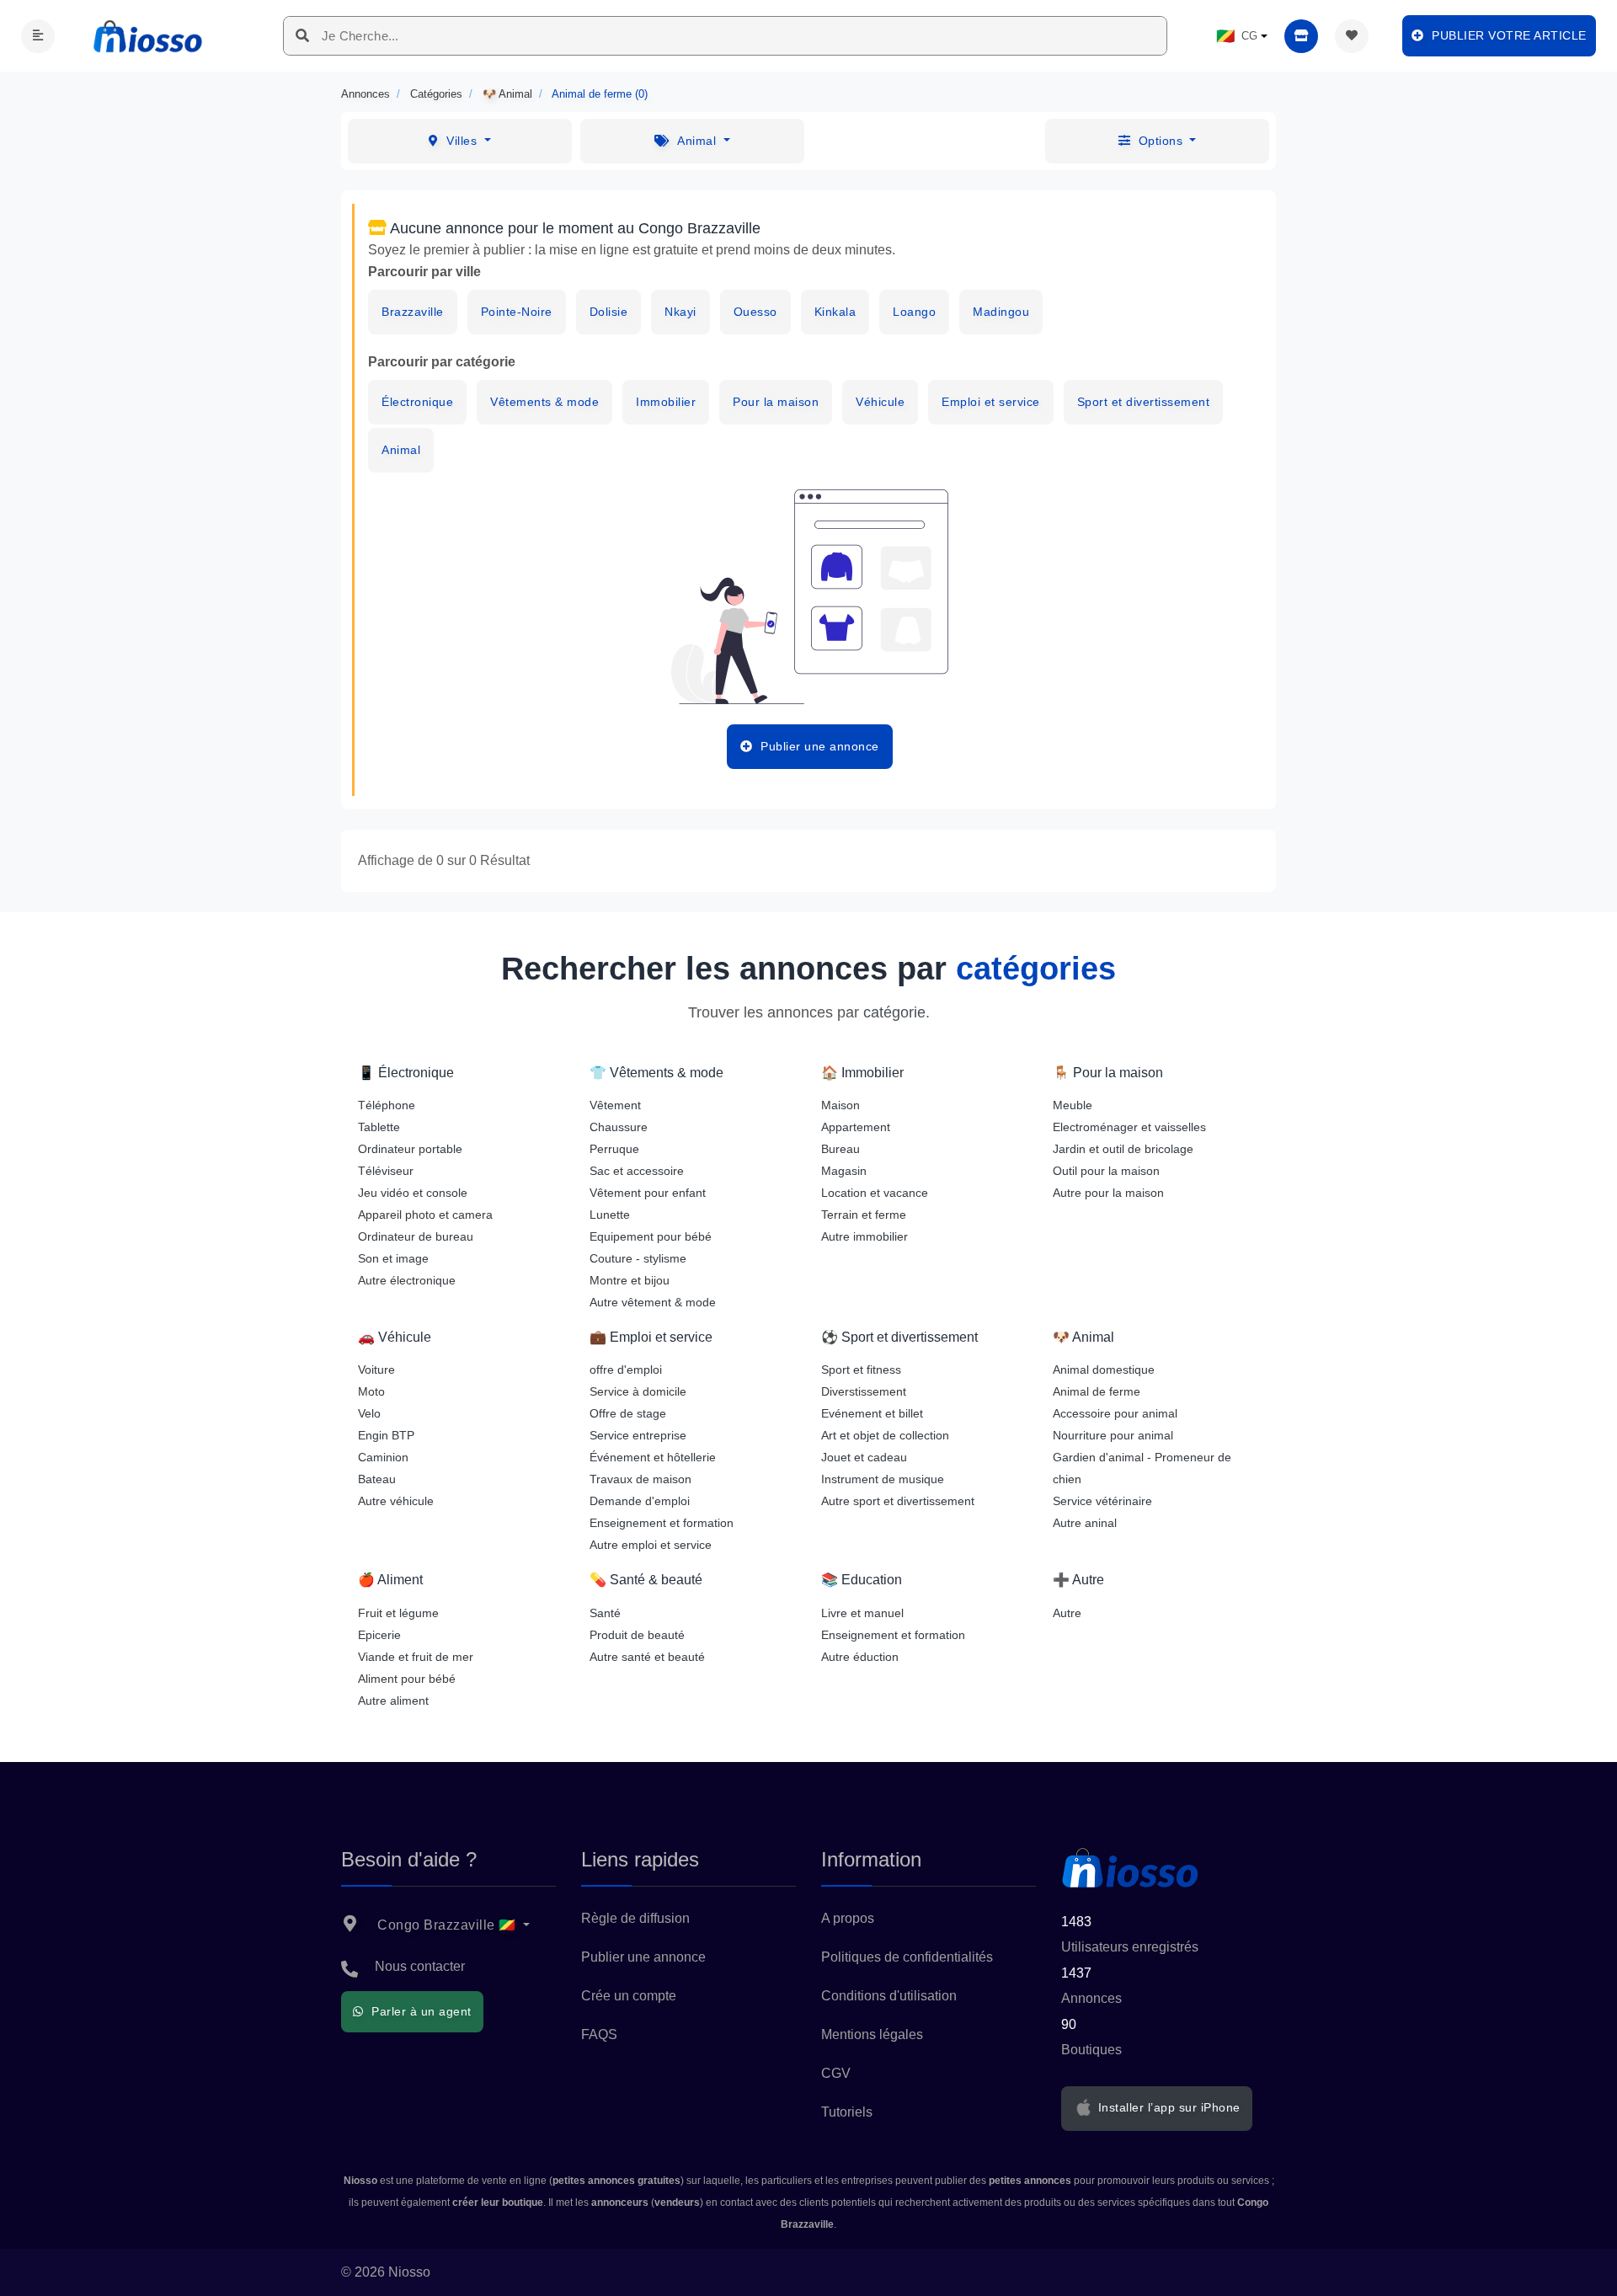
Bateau (377, 1479)
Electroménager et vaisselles (1129, 1127)
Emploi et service (991, 402)
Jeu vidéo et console (413, 1193)
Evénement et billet (872, 1413)
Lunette (610, 1215)
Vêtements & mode (544, 402)
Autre (1067, 1613)
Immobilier (666, 402)
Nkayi (680, 312)
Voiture (376, 1370)
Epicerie (379, 1635)
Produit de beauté (637, 1635)
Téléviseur (386, 1171)
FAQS (599, 2034)
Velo (369, 1413)
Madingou (1001, 312)
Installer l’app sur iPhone (1167, 2107)
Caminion (383, 1457)
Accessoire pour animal (1115, 1413)
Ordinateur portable (410, 1149)
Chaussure (619, 1127)
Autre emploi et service (651, 1545)
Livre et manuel (862, 1613)
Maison (841, 1105)
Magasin (844, 1171)
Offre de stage (628, 1413)
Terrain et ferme (864, 1215)
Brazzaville (413, 312)
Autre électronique (407, 1280)
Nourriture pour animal (1113, 1435)
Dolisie (609, 312)
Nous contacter (420, 1966)
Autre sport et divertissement (898, 1501)
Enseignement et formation (662, 1523)
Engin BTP (386, 1435)
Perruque (614, 1149)
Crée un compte (629, 1996)
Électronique (417, 402)
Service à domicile (638, 1391)
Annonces (366, 94)
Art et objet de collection (885, 1435)
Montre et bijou (630, 1280)
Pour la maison (776, 402)
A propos (848, 1918)
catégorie (894, 1012)
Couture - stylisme (638, 1258)
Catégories (436, 94)
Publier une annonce (643, 1957)
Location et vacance (875, 1193)
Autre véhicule (396, 1501)
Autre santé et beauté (647, 1657)
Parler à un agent (420, 2011)
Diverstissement (864, 1391)
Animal (401, 450)
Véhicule (880, 402)
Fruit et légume (398, 1613)
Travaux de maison (640, 1479)
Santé (605, 1613)
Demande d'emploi (640, 1501)
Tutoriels (847, 2112)
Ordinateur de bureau (416, 1236)
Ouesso (755, 312)
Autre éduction (860, 1657)
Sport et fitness (861, 1370)
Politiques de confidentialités (907, 1957)
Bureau (841, 1149)
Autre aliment (393, 1701)
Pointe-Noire (517, 312)
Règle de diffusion (635, 1918)
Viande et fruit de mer (416, 1657)
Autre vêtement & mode (653, 1302)
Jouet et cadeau (864, 1457)
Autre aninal (1085, 1523)
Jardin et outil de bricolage (1123, 1149)
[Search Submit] (303, 36)
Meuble (1073, 1105)
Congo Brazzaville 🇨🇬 (447, 1925)
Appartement (856, 1127)
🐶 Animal (507, 94)
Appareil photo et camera (425, 1215)
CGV (836, 2073)
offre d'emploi (626, 1370)
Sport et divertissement (1144, 402)
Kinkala (835, 312)
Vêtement (615, 1105)
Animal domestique (1104, 1370)
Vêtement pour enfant (648, 1193)
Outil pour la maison (1106, 1171)
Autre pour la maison (1108, 1193)
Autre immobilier (865, 1236)
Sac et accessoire (637, 1171)
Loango (914, 312)
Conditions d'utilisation (889, 1996)
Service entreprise (638, 1435)
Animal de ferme (1097, 1391)
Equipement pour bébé (651, 1236)
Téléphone (387, 1105)
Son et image (393, 1258)
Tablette (379, 1127)
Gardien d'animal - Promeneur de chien (1142, 1468)
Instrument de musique (883, 1479)
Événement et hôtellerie (653, 1457)
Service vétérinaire (1102, 1501)
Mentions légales (872, 2034)
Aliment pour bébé (407, 1679)
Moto (371, 1391)
